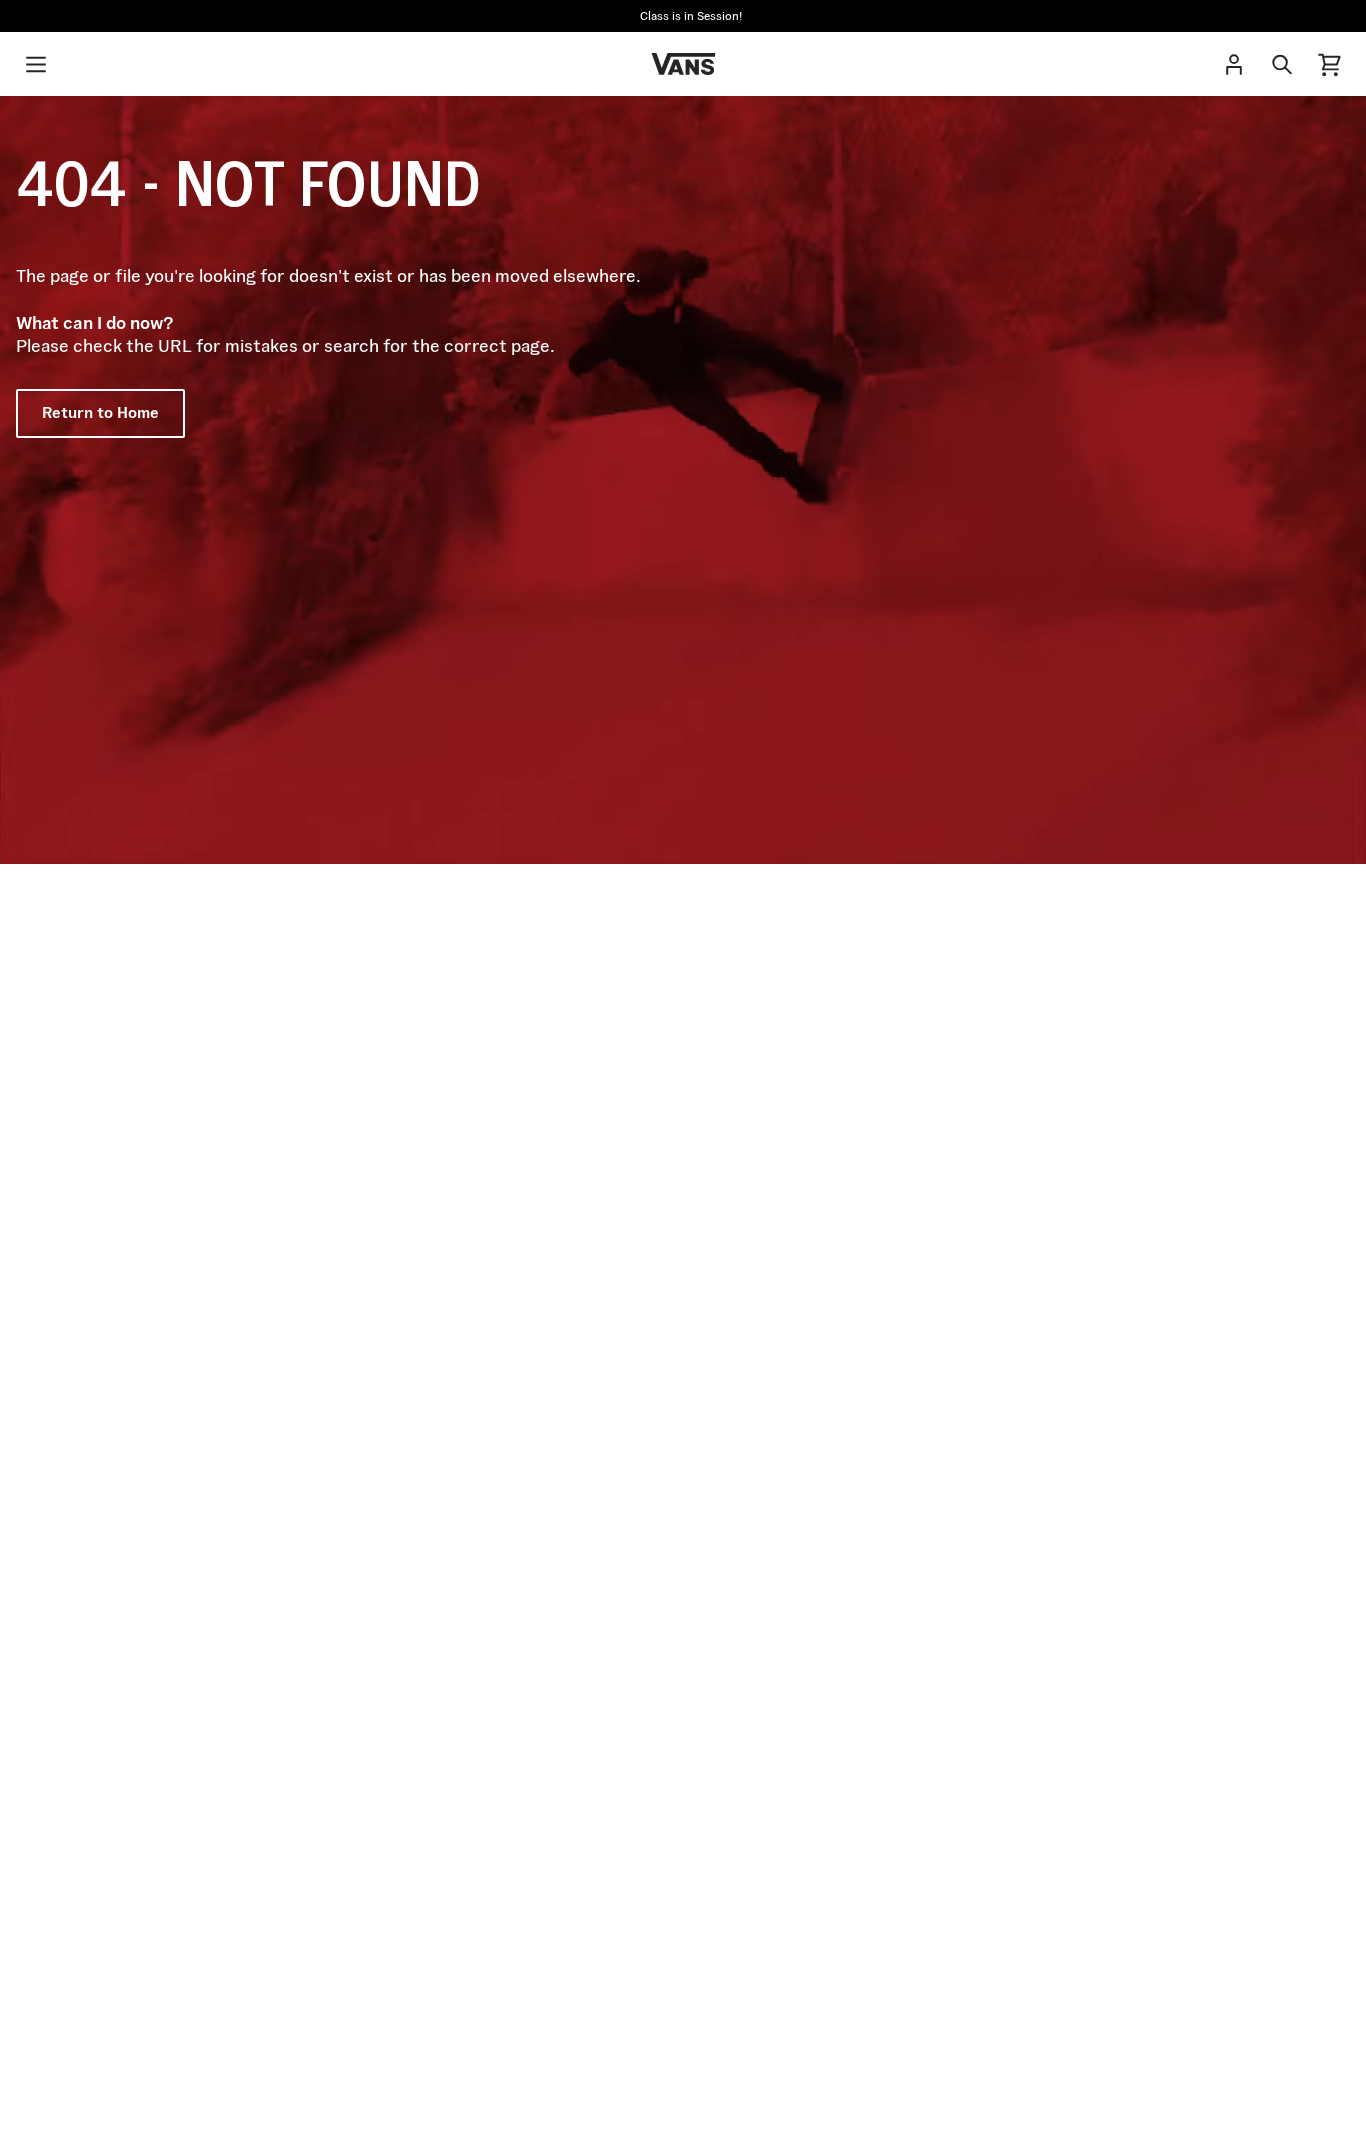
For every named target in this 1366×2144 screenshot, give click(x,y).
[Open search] (1282, 64)
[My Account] (1234, 64)
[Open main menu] (36, 64)
